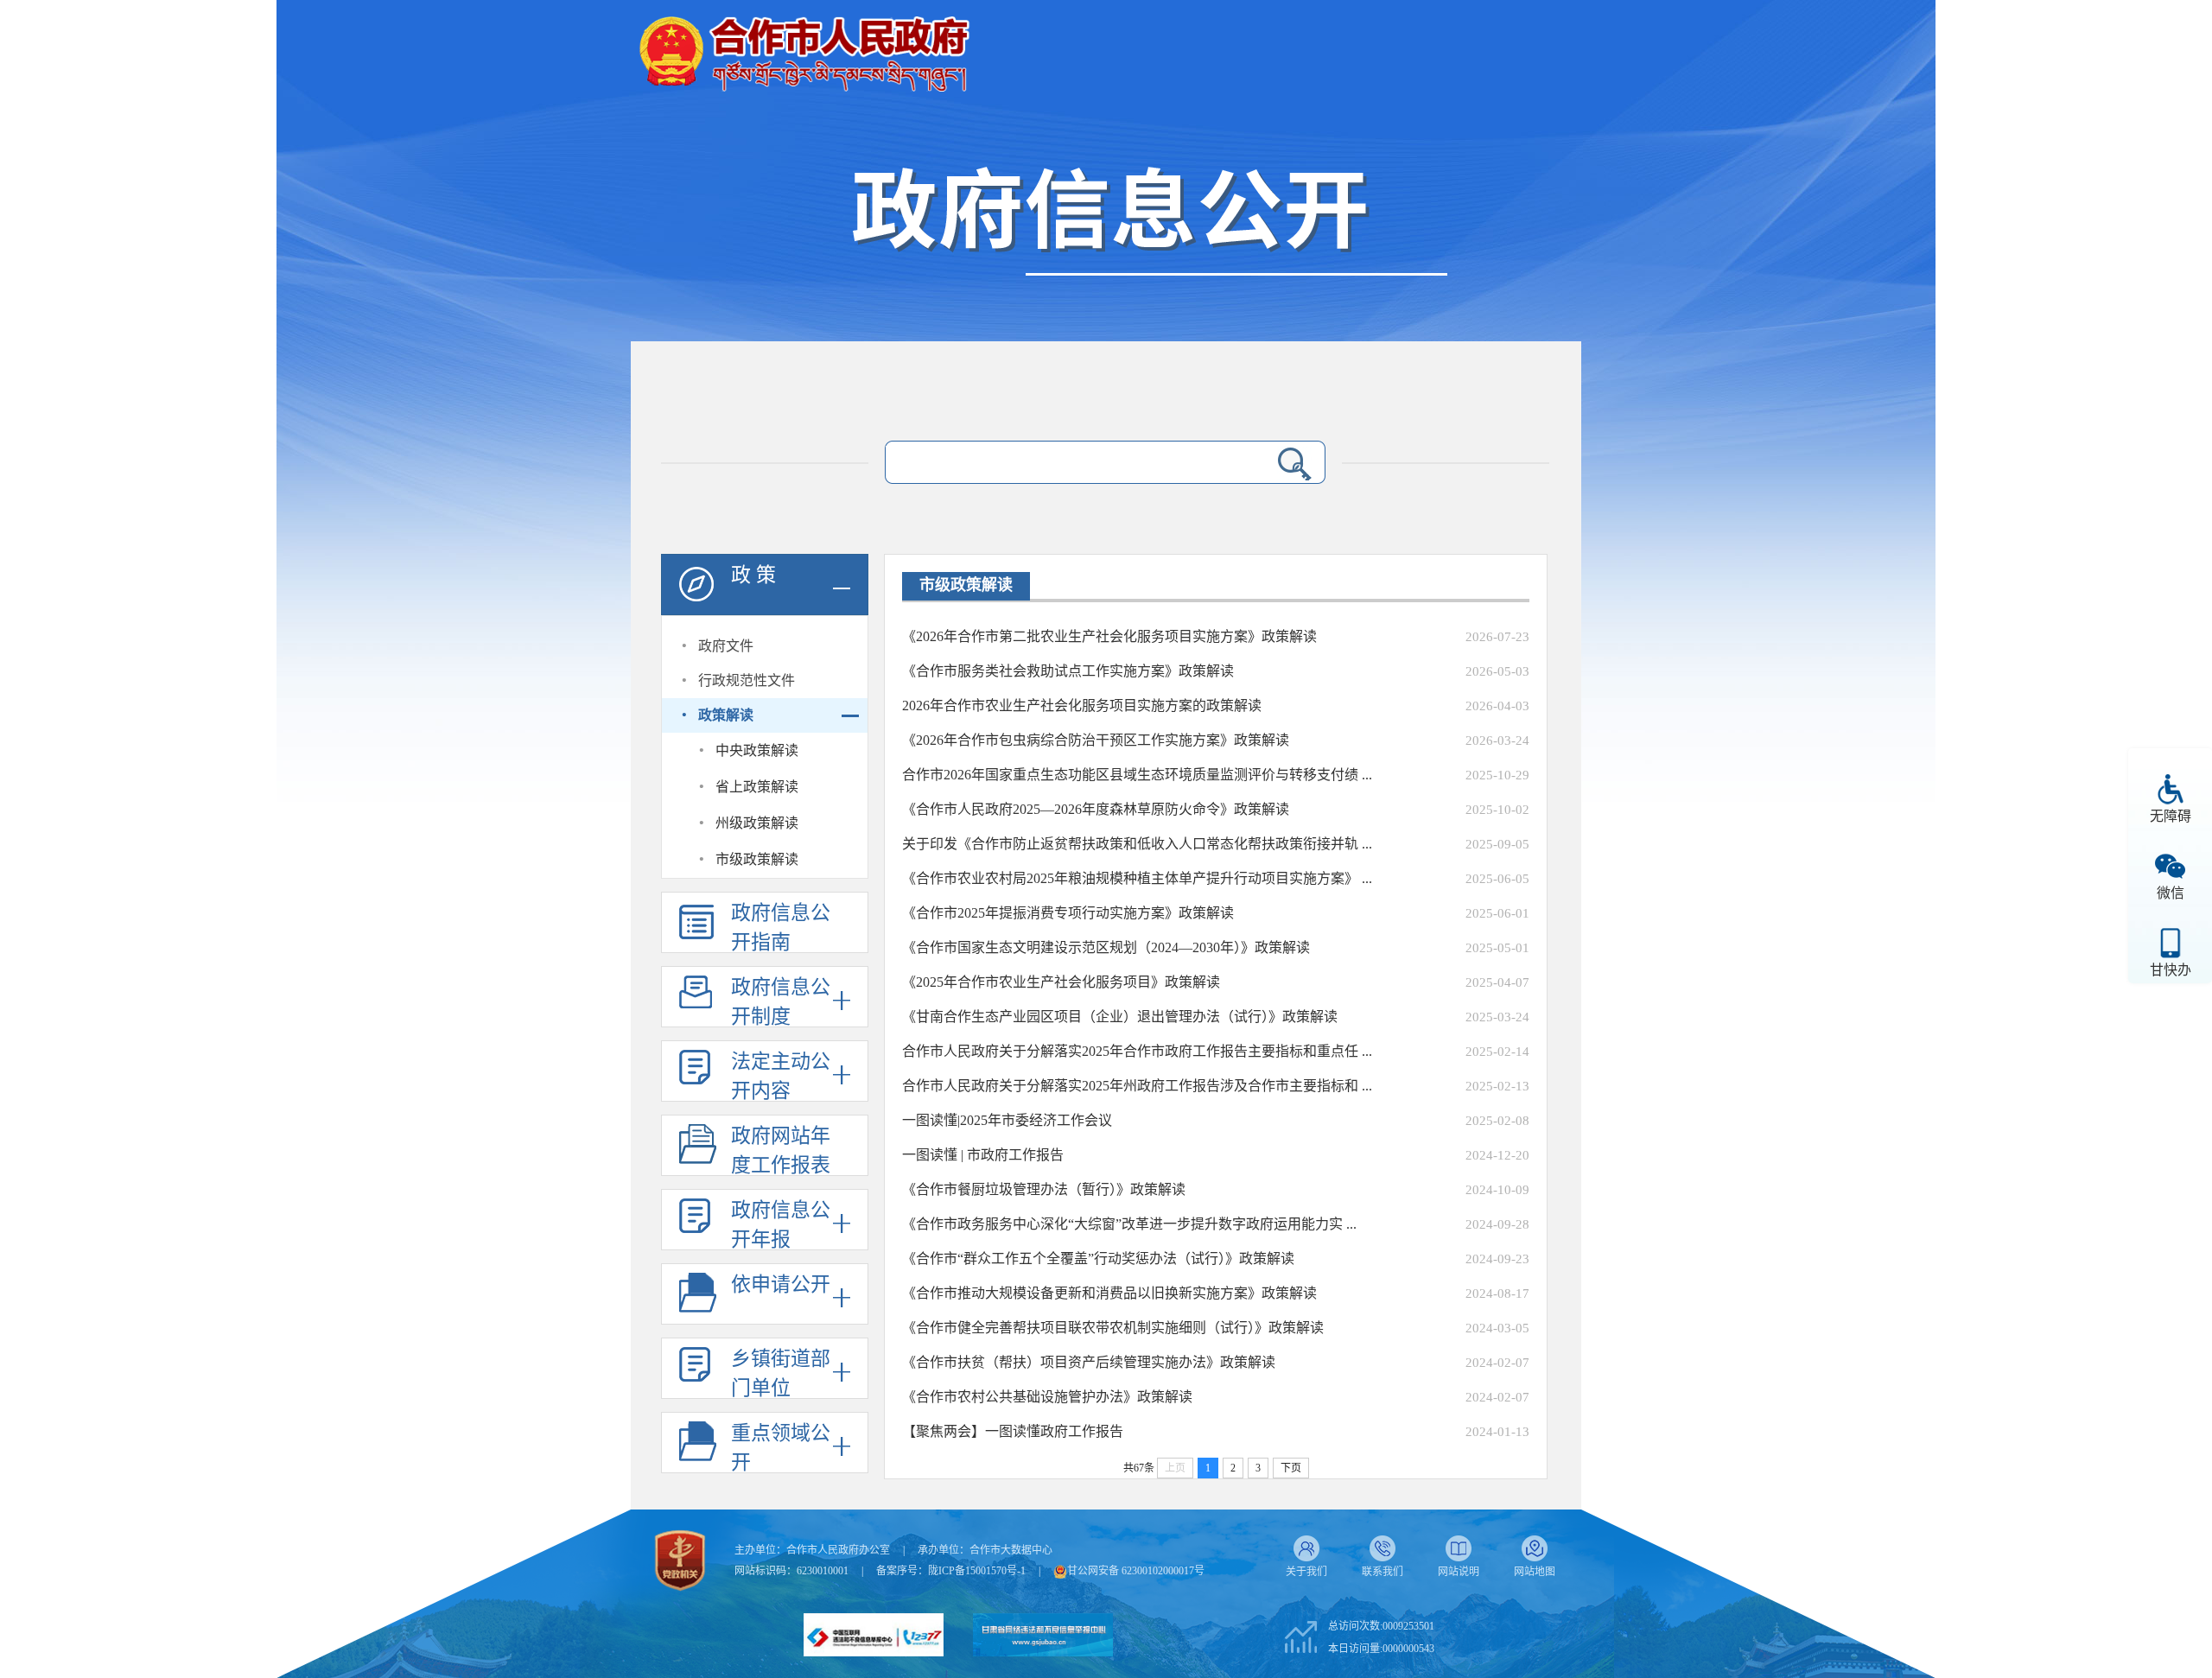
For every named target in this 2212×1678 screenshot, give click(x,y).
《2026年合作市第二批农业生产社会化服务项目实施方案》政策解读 (1109, 636)
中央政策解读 (757, 750)
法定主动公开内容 (781, 1076)
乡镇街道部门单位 (781, 1373)
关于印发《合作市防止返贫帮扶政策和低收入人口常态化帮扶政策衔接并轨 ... (1137, 844)
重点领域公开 (781, 1448)
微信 (2171, 893)
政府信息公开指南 (781, 928)
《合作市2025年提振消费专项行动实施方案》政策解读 (1068, 913)
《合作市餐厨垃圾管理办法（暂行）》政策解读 (1044, 1189)
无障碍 (2171, 816)
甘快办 (2171, 970)
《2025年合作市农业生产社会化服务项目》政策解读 (1061, 982)
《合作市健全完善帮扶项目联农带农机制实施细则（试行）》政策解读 (1113, 1328)
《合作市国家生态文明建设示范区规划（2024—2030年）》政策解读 (1106, 947)
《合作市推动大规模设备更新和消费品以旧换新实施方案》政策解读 (1109, 1293)
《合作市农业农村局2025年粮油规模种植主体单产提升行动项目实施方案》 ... (1137, 878)
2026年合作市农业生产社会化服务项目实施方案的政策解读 (1082, 706)
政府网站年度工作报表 (781, 1150)
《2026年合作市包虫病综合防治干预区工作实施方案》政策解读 (1096, 740)
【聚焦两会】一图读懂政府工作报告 (1013, 1431)
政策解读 (726, 715)
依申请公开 (781, 1284)
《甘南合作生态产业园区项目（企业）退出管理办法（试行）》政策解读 (1120, 1017)
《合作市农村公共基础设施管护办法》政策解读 (1047, 1397)
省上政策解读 (757, 787)
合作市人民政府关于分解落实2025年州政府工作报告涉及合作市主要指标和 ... (1137, 1086)
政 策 (753, 575)
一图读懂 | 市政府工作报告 (983, 1155)
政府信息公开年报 (781, 1225)
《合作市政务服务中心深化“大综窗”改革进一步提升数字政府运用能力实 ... (1129, 1224)
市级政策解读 (757, 859)
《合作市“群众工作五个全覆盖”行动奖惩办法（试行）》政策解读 (1098, 1258)
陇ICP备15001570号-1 (977, 1571)
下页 (1291, 1468)
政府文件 (726, 646)
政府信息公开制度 (781, 1002)
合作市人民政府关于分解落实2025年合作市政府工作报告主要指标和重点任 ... (1137, 1051)
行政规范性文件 (747, 680)
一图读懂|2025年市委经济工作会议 (1007, 1120)
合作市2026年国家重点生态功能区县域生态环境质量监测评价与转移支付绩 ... (1137, 775)
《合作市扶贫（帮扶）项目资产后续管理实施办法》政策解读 (1089, 1362)
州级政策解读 (757, 823)
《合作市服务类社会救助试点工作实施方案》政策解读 (1068, 671)
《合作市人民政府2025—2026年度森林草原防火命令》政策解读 (1096, 809)
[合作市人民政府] (804, 47)
